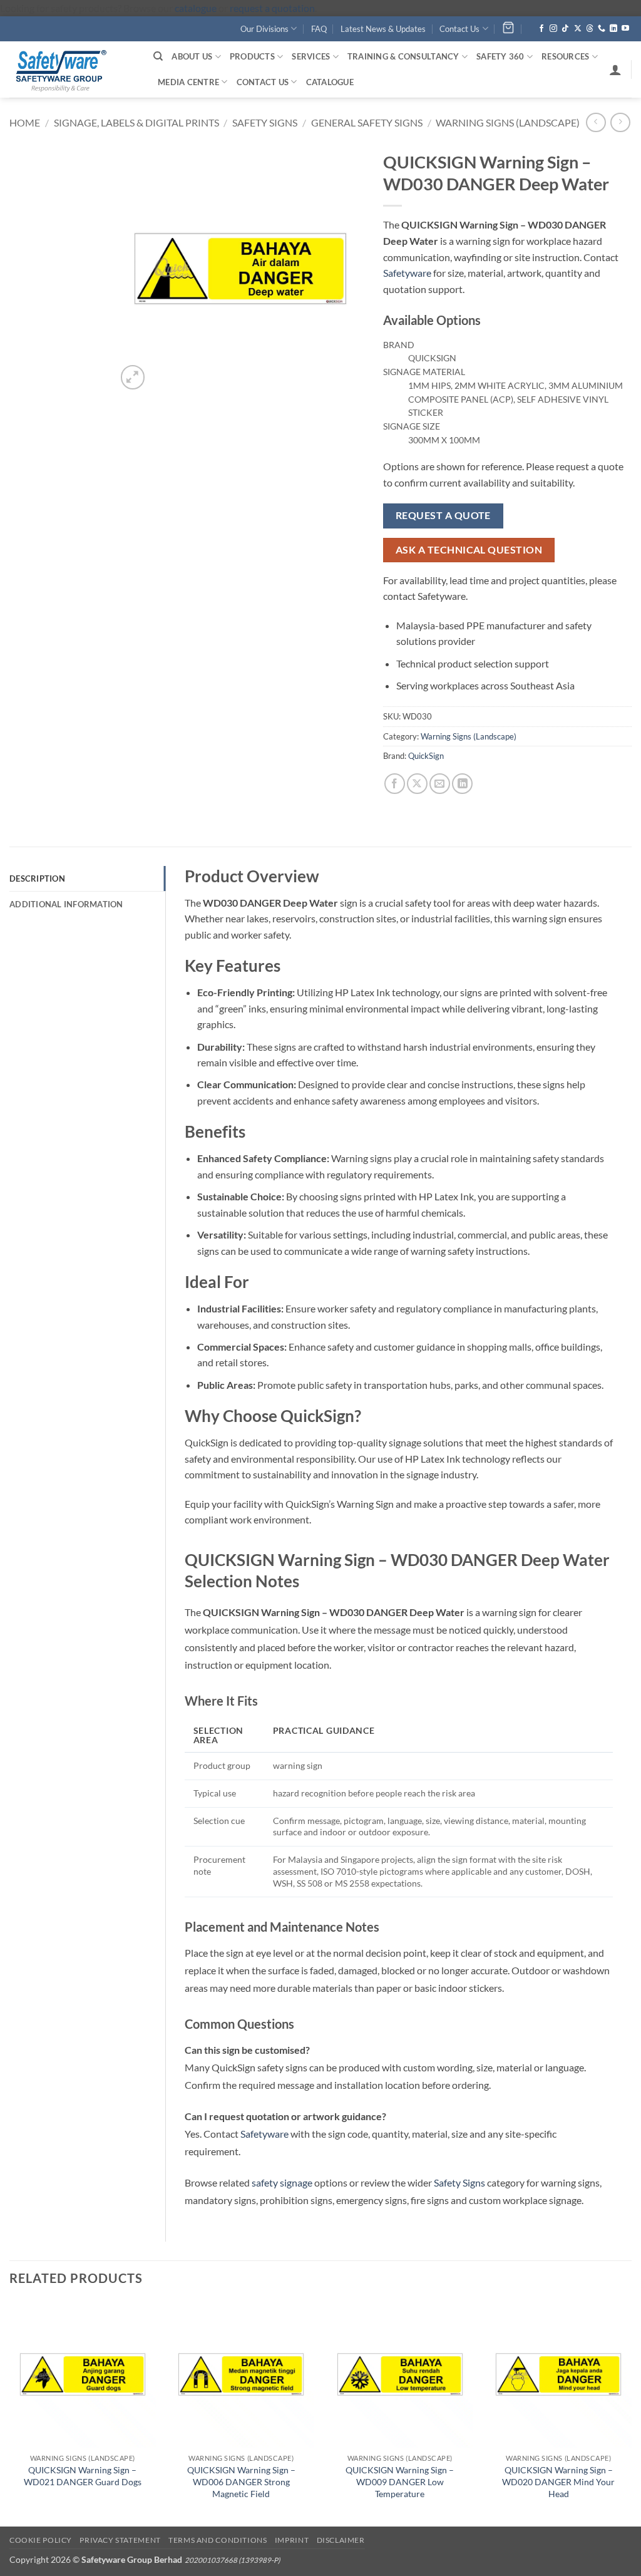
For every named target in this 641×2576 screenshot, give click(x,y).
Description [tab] (37, 878)
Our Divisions (264, 29)
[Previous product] (620, 122)
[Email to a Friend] (440, 784)
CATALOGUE (330, 82)
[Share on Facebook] (395, 784)
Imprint (292, 2540)
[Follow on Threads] (590, 29)
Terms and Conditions (218, 2540)
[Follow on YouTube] (625, 29)
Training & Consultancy (403, 56)
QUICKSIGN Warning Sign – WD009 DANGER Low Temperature (400, 2481)
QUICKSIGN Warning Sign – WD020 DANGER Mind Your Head (558, 2481)
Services (311, 56)
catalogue (196, 8)
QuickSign (426, 756)
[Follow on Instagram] (553, 29)
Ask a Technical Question (469, 550)
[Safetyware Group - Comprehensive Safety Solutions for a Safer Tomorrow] (72, 70)
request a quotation (272, 8)
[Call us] (602, 29)
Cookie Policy (41, 2540)
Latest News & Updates (383, 29)
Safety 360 (500, 56)
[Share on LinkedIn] (462, 784)
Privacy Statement (120, 2540)
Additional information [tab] (66, 904)
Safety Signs (265, 122)
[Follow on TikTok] (565, 29)
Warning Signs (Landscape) (508, 122)
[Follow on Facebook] (541, 29)
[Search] (158, 56)
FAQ (319, 29)
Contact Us (459, 29)
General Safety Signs (367, 122)
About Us (192, 56)
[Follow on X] (578, 29)
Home (25, 122)
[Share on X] (417, 784)
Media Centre (188, 82)
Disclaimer (341, 2540)
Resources (565, 56)
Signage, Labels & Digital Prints (136, 122)
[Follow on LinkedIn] (613, 29)
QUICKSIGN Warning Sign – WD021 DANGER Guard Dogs (83, 2476)
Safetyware (407, 273)
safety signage (282, 2182)
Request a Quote (443, 515)
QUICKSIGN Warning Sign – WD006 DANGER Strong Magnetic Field (241, 2481)
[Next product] (596, 122)
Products (252, 56)
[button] (615, 70)
